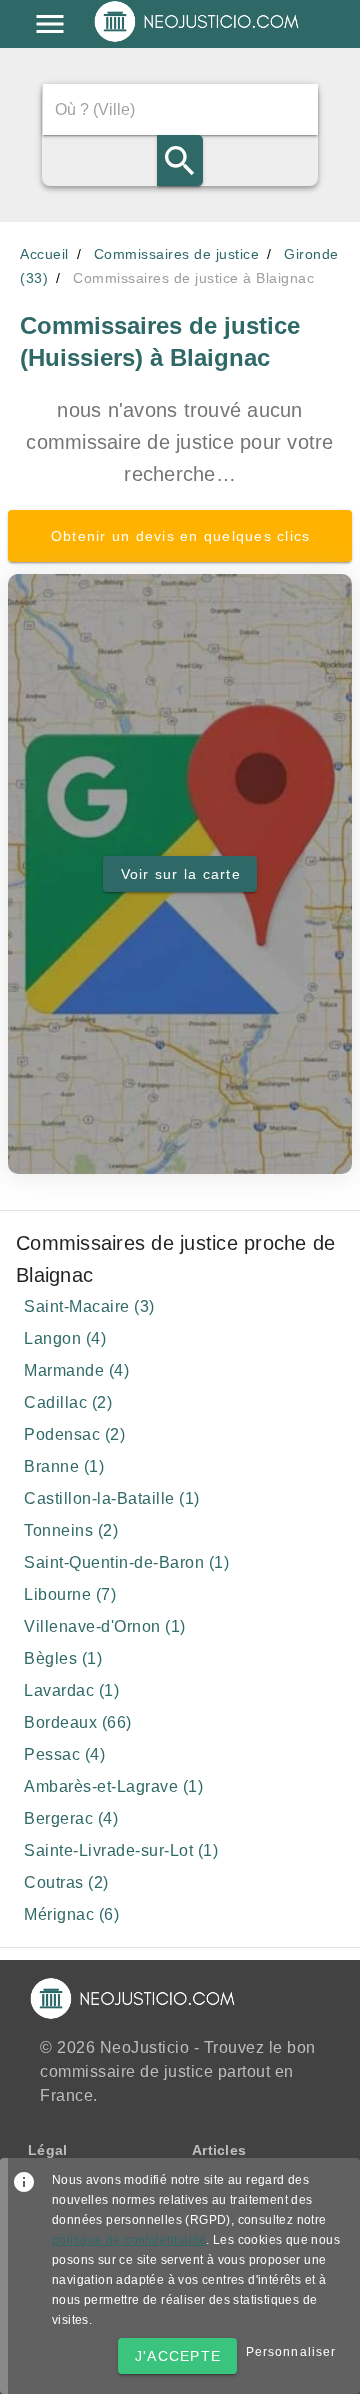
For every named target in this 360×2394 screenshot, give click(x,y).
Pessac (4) (64, 1754)
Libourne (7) (70, 1594)
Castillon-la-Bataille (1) (112, 1498)
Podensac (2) (74, 1434)
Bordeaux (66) (78, 1722)
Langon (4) (65, 1338)
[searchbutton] (180, 160)
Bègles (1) (63, 1658)
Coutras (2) (66, 1882)
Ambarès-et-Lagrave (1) (113, 1786)
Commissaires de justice (177, 254)
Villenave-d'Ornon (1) (105, 1626)
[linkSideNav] (50, 24)
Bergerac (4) (71, 1818)
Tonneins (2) (71, 1530)
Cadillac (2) (68, 1402)
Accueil (44, 254)
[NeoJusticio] (197, 40)
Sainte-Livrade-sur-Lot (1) (121, 1850)
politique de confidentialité (129, 2240)
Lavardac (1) (71, 1690)
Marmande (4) (76, 1370)
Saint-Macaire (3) (89, 1306)
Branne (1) (64, 1466)
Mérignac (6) (71, 1914)
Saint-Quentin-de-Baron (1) (126, 1562)
